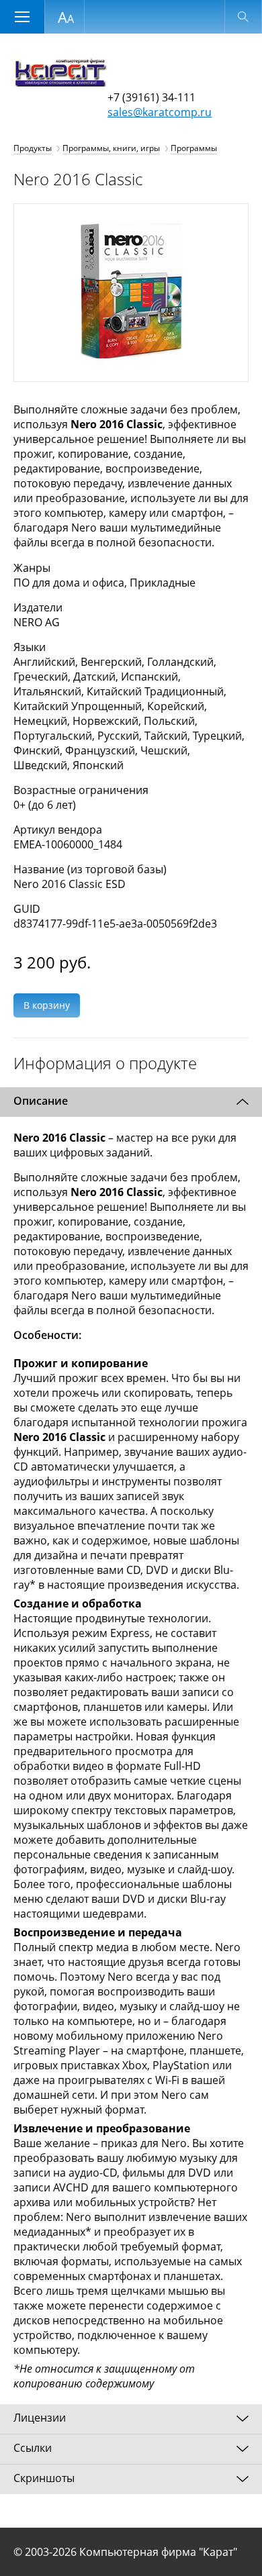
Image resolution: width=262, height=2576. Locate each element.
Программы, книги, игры (111, 148)
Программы (194, 148)
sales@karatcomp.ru (160, 112)
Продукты (33, 148)
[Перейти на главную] (60, 83)
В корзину (47, 1005)
